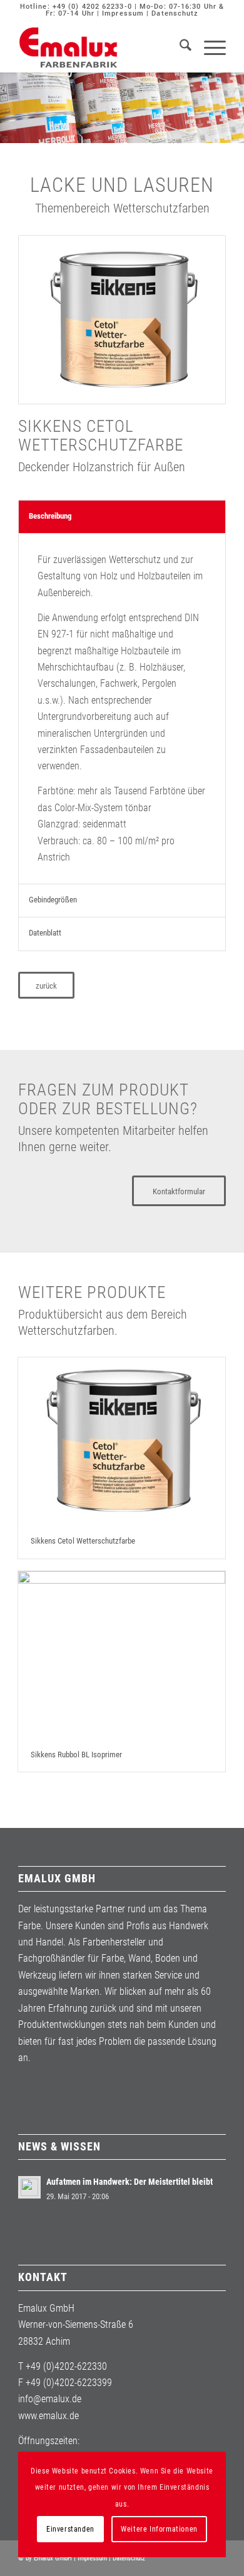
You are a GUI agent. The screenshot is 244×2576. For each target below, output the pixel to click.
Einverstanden (70, 2529)
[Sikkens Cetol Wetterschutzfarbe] (122, 1441)
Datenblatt (45, 933)
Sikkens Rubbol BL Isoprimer (76, 1755)
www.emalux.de (48, 2416)
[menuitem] (179, 47)
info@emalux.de (50, 2399)
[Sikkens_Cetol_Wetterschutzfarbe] (122, 320)
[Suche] (179, 47)
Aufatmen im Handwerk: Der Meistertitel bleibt (130, 2182)
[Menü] (209, 47)
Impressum (123, 13)
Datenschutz (175, 13)
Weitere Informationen (159, 2529)
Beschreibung (50, 516)
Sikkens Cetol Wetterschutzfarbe (83, 1541)
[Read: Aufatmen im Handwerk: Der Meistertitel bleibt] (29, 2187)
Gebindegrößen (53, 900)
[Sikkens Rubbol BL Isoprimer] (122, 1655)
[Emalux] (101, 47)
